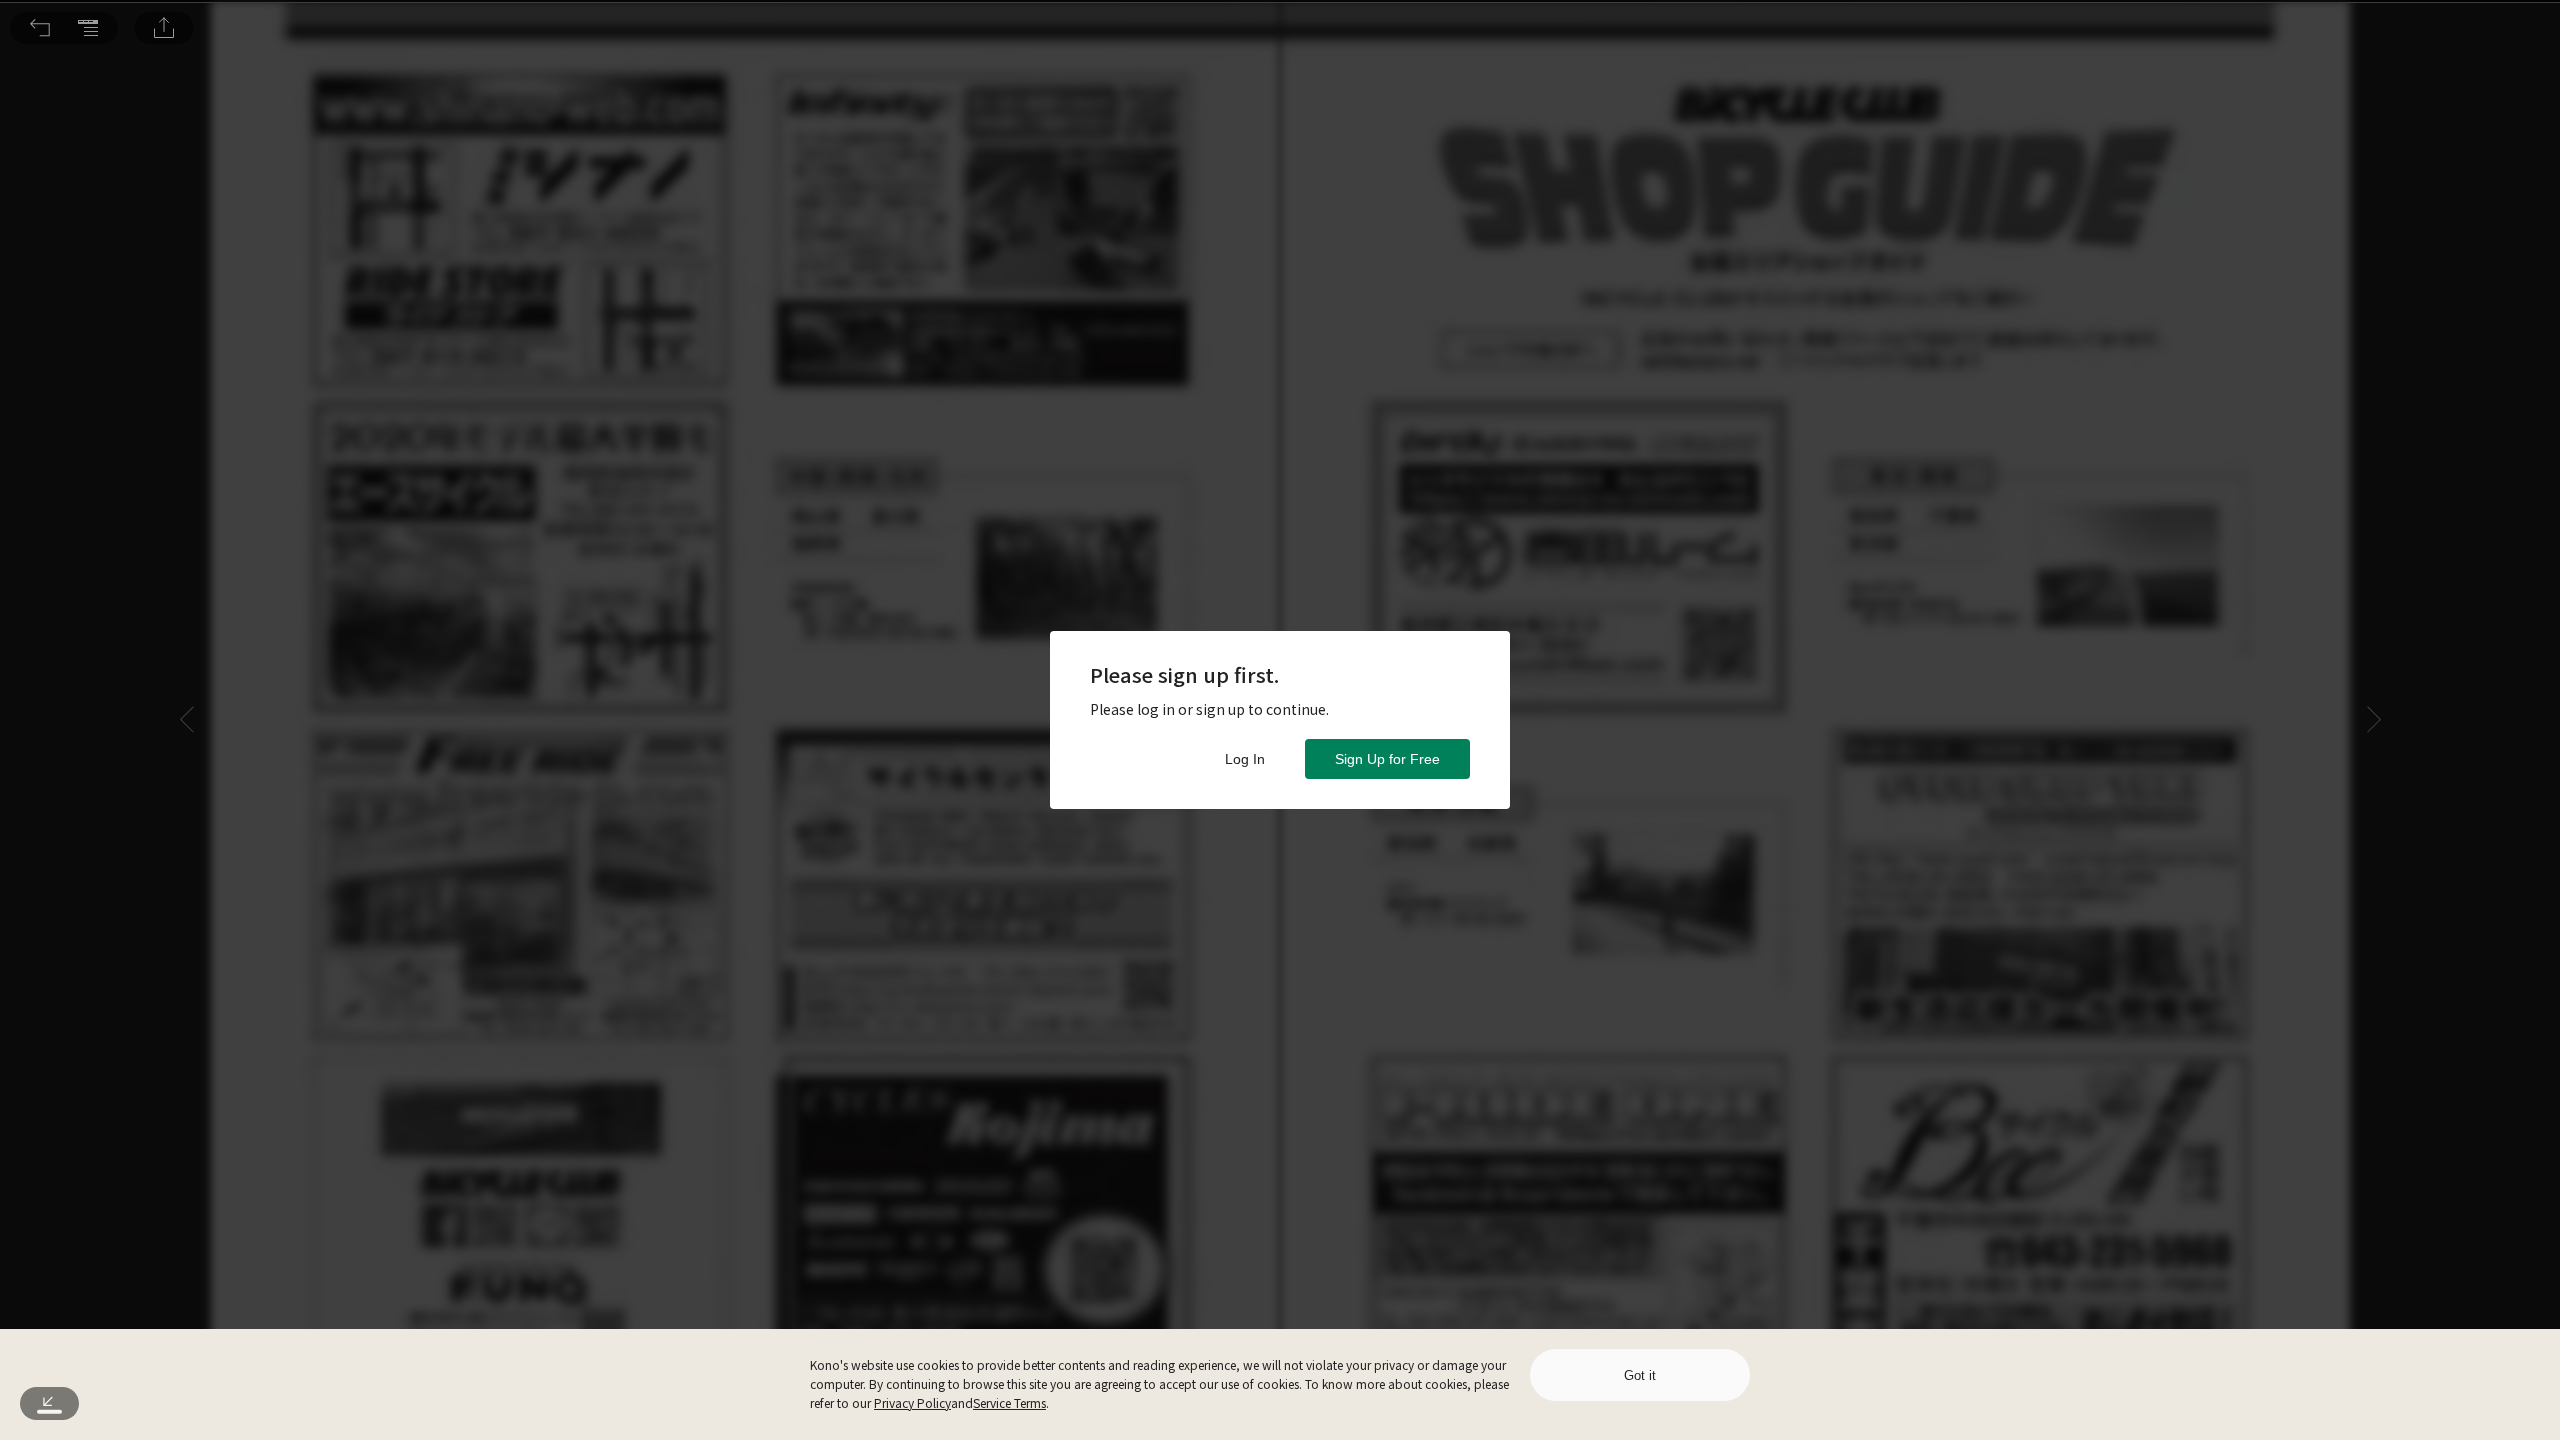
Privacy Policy (912, 1402)
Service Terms (1009, 1402)
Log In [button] (1245, 759)
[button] (40, 28)
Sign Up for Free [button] (1387, 759)
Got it (1640, 1375)
